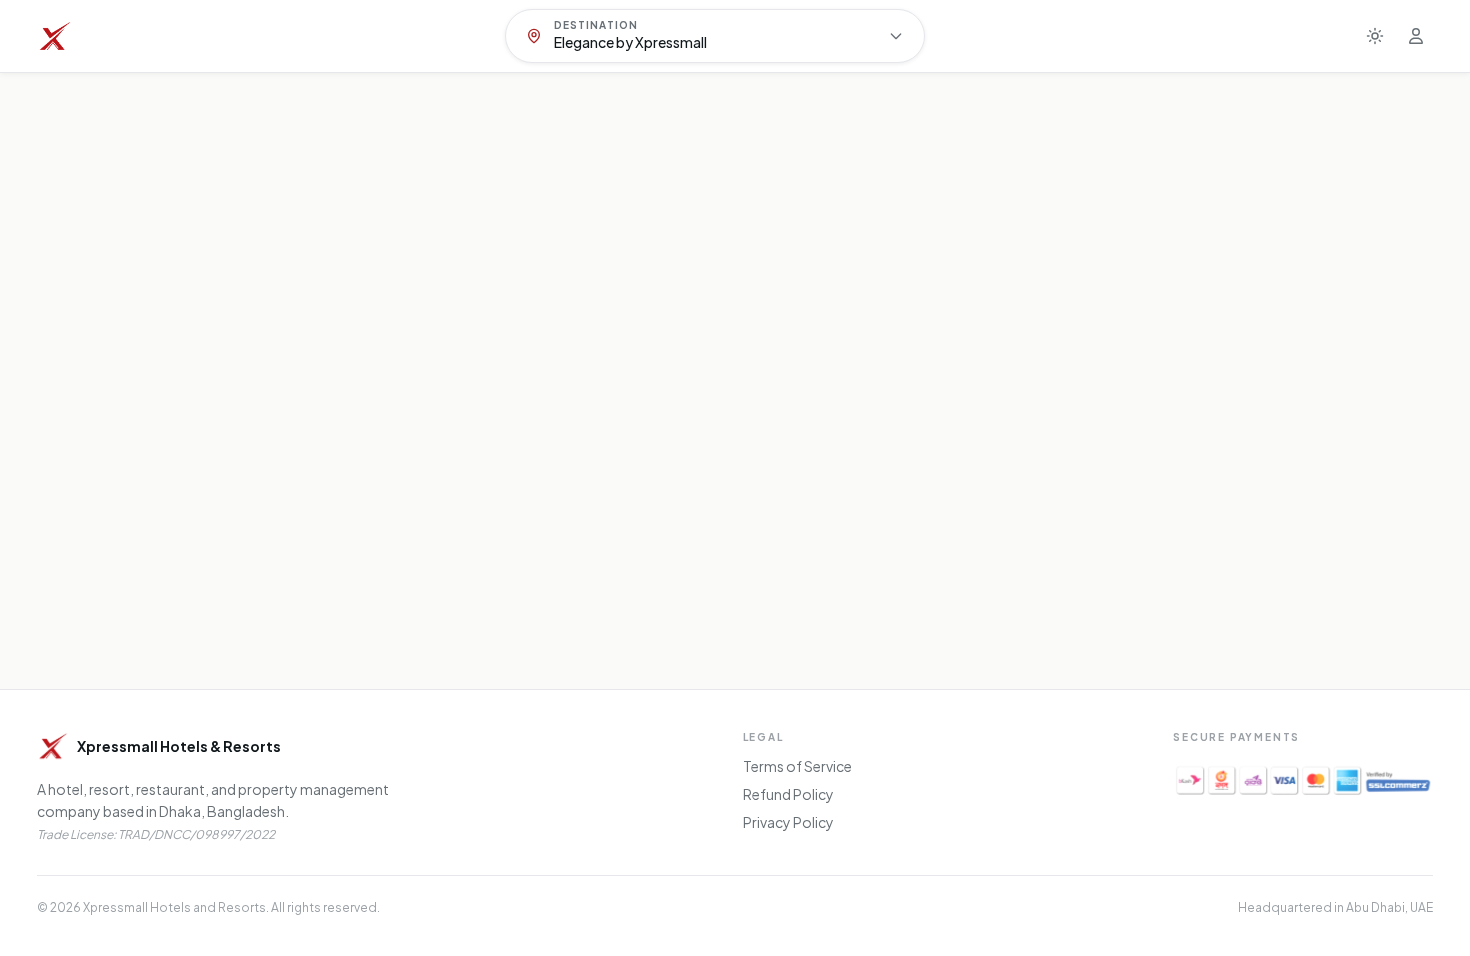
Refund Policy (788, 794)
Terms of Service (797, 766)
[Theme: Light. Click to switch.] (1375, 36)
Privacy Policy (788, 822)
